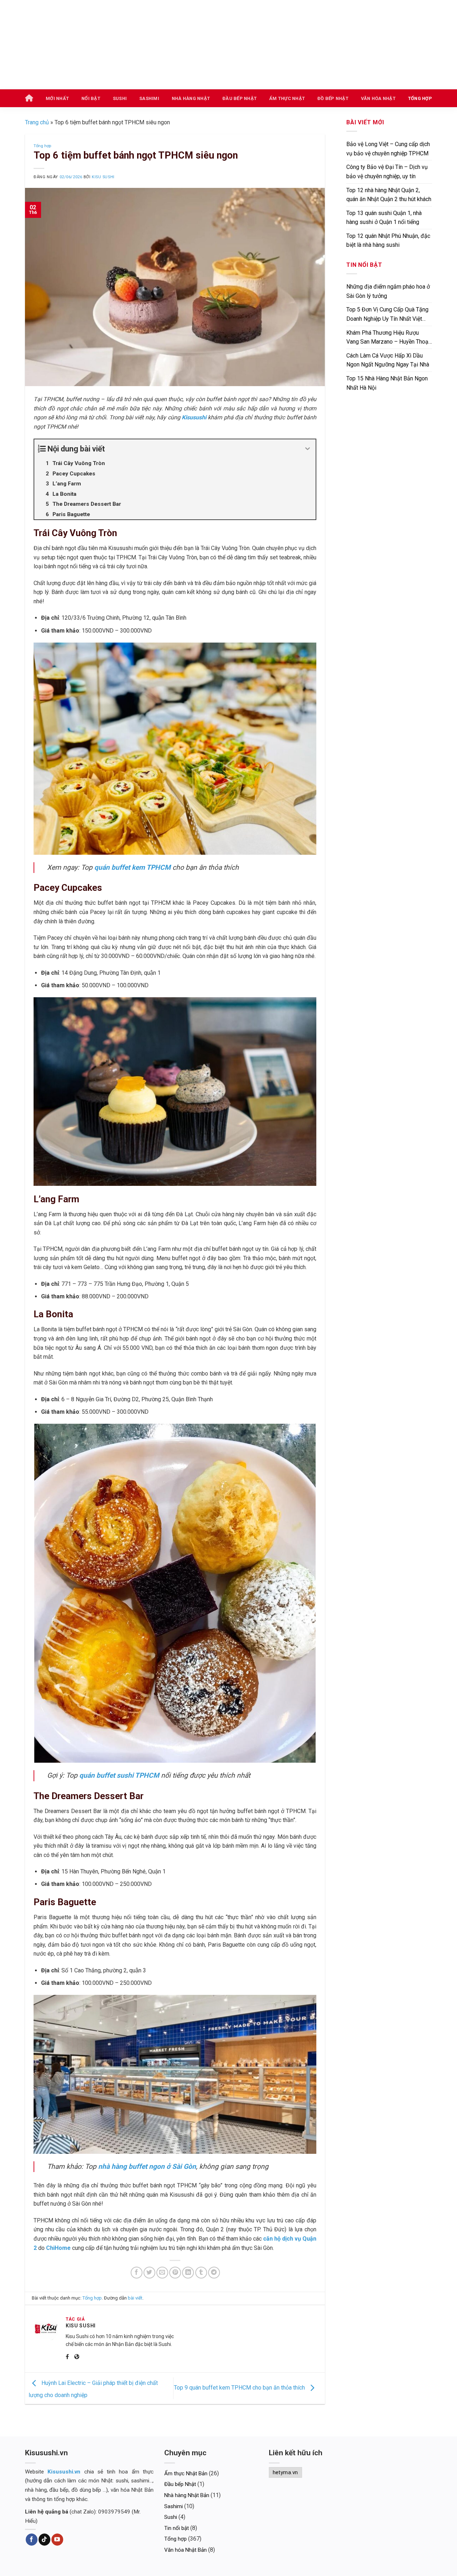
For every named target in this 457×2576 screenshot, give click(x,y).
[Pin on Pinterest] (175, 2273)
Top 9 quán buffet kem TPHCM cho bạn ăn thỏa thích (240, 2388)
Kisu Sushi (103, 177)
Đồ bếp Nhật (333, 98)
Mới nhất (57, 98)
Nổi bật (91, 98)
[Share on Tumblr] (201, 2273)
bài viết (135, 2298)
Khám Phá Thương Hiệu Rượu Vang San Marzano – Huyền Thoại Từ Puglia (388, 339)
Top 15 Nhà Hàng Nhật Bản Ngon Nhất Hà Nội (387, 383)
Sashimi (149, 98)
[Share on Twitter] (149, 2273)
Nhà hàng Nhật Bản (187, 2495)
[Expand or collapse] (308, 449)
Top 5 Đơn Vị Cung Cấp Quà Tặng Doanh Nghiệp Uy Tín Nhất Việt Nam (387, 316)
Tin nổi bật (177, 2528)
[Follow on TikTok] (44, 2540)
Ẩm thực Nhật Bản (186, 2473)
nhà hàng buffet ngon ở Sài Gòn (147, 2166)
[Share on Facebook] (137, 2273)
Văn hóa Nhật (378, 98)
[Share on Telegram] (214, 2273)
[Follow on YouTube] (57, 2540)
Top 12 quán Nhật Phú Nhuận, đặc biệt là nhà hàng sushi (388, 241)
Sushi (120, 98)
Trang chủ (37, 122)
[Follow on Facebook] (32, 2540)
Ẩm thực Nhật (287, 98)
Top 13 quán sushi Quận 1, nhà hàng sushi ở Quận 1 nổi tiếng (384, 218)
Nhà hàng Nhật (191, 98)
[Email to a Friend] (162, 2273)
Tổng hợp (420, 98)
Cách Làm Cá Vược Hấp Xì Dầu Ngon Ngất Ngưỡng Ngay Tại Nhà (388, 360)
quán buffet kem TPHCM (132, 867)
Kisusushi (194, 417)
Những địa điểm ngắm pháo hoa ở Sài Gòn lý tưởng (388, 291)
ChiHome (58, 2248)
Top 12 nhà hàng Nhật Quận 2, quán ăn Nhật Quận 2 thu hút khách (389, 195)
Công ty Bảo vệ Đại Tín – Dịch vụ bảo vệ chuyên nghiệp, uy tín (387, 172)
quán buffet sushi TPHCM (119, 1775)
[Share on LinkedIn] (188, 2273)
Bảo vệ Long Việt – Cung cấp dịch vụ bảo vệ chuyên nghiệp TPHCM (388, 149)
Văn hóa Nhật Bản (185, 2550)
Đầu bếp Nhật (240, 98)
